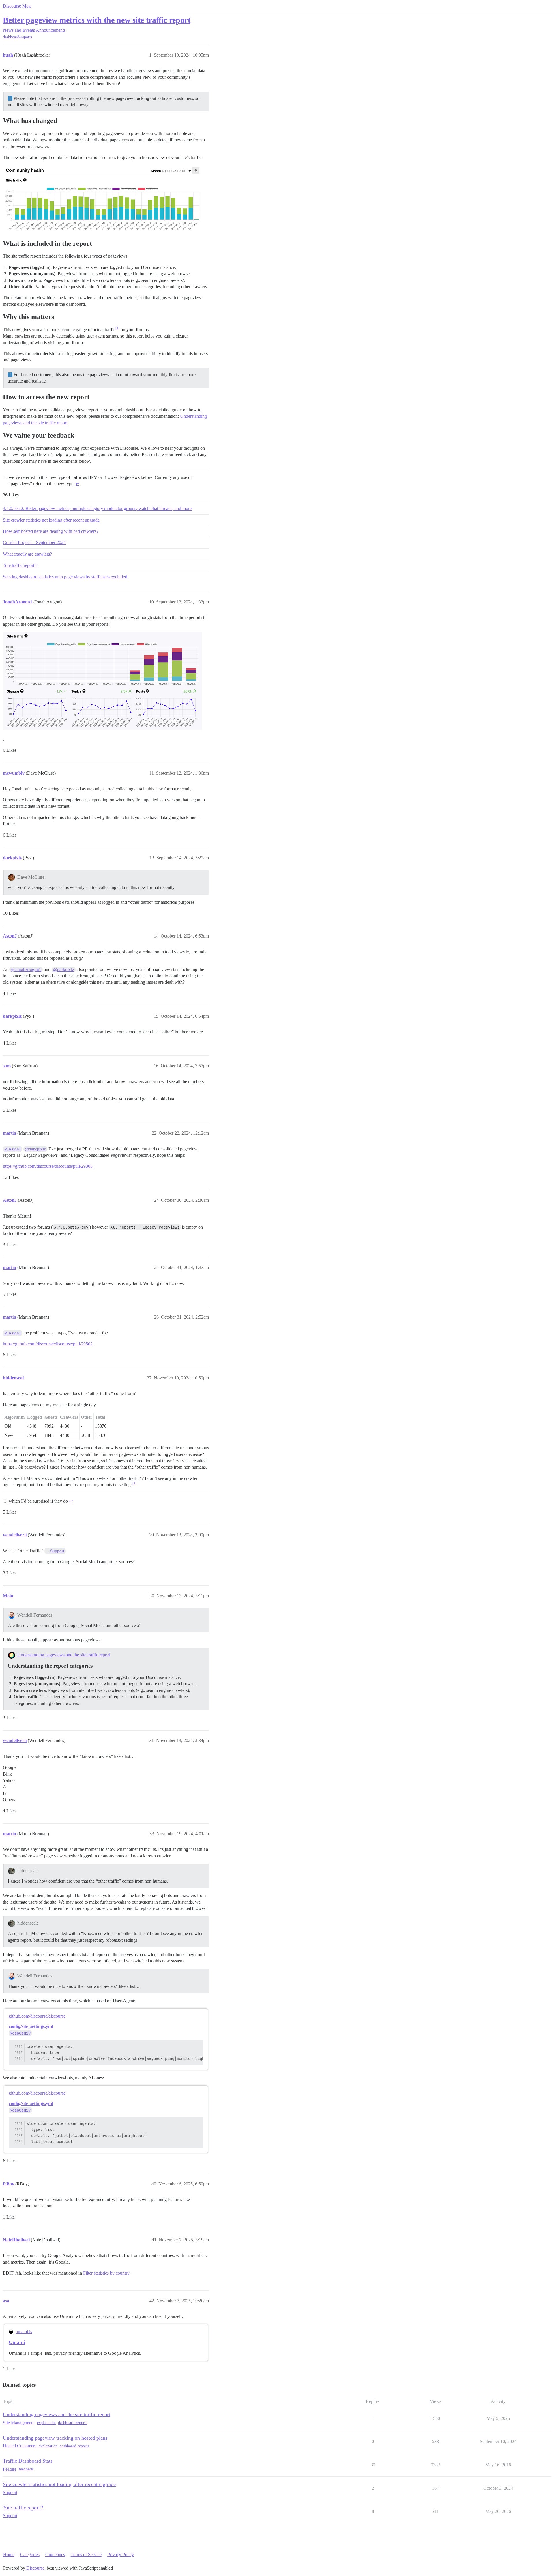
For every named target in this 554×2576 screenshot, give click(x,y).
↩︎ (77, 484)
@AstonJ (13, 1149)
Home (9, 2555)
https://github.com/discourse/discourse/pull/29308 (48, 1166)
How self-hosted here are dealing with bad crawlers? (51, 531)
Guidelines (55, 2555)
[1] (117, 328)
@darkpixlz (64, 970)
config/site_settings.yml (31, 2026)
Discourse (35, 2568)
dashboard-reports (17, 37)
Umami (17, 2342)
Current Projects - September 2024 (34, 542)
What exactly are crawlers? (27, 554)
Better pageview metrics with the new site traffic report (97, 20)
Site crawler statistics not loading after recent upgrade (51, 520)
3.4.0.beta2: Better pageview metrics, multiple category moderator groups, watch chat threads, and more (97, 508)
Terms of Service (86, 2555)
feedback (26, 2469)
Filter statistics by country (106, 2273)
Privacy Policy (121, 2555)
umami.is (24, 2332)
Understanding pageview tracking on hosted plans (55, 2438)
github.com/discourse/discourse (37, 2016)
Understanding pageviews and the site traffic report (64, 1655)
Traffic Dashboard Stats (28, 2461)
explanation (46, 2423)
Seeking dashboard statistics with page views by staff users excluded (65, 577)
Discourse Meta (17, 6)
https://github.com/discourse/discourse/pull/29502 (48, 1344)
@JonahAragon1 (26, 970)
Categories (30, 2555)
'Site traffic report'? (20, 565)
